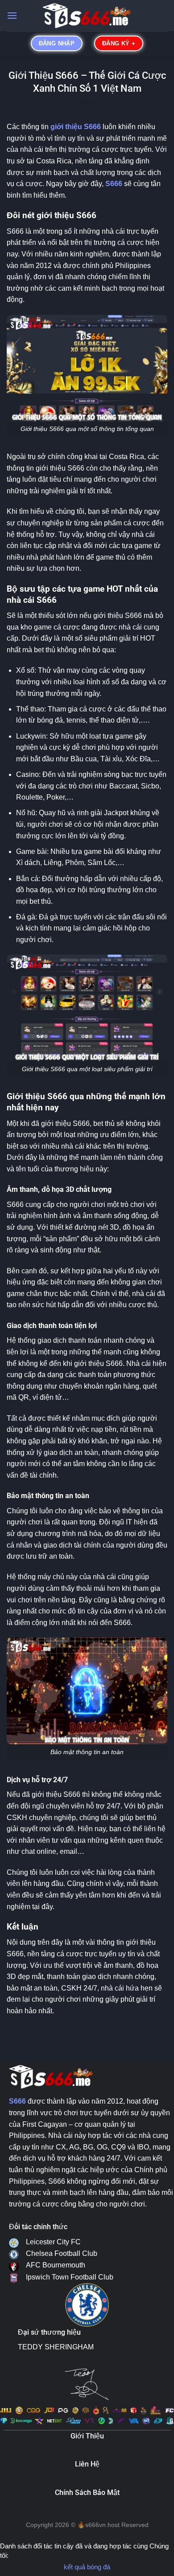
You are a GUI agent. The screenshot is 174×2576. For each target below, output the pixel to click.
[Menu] (12, 15)
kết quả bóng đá (87, 2567)
